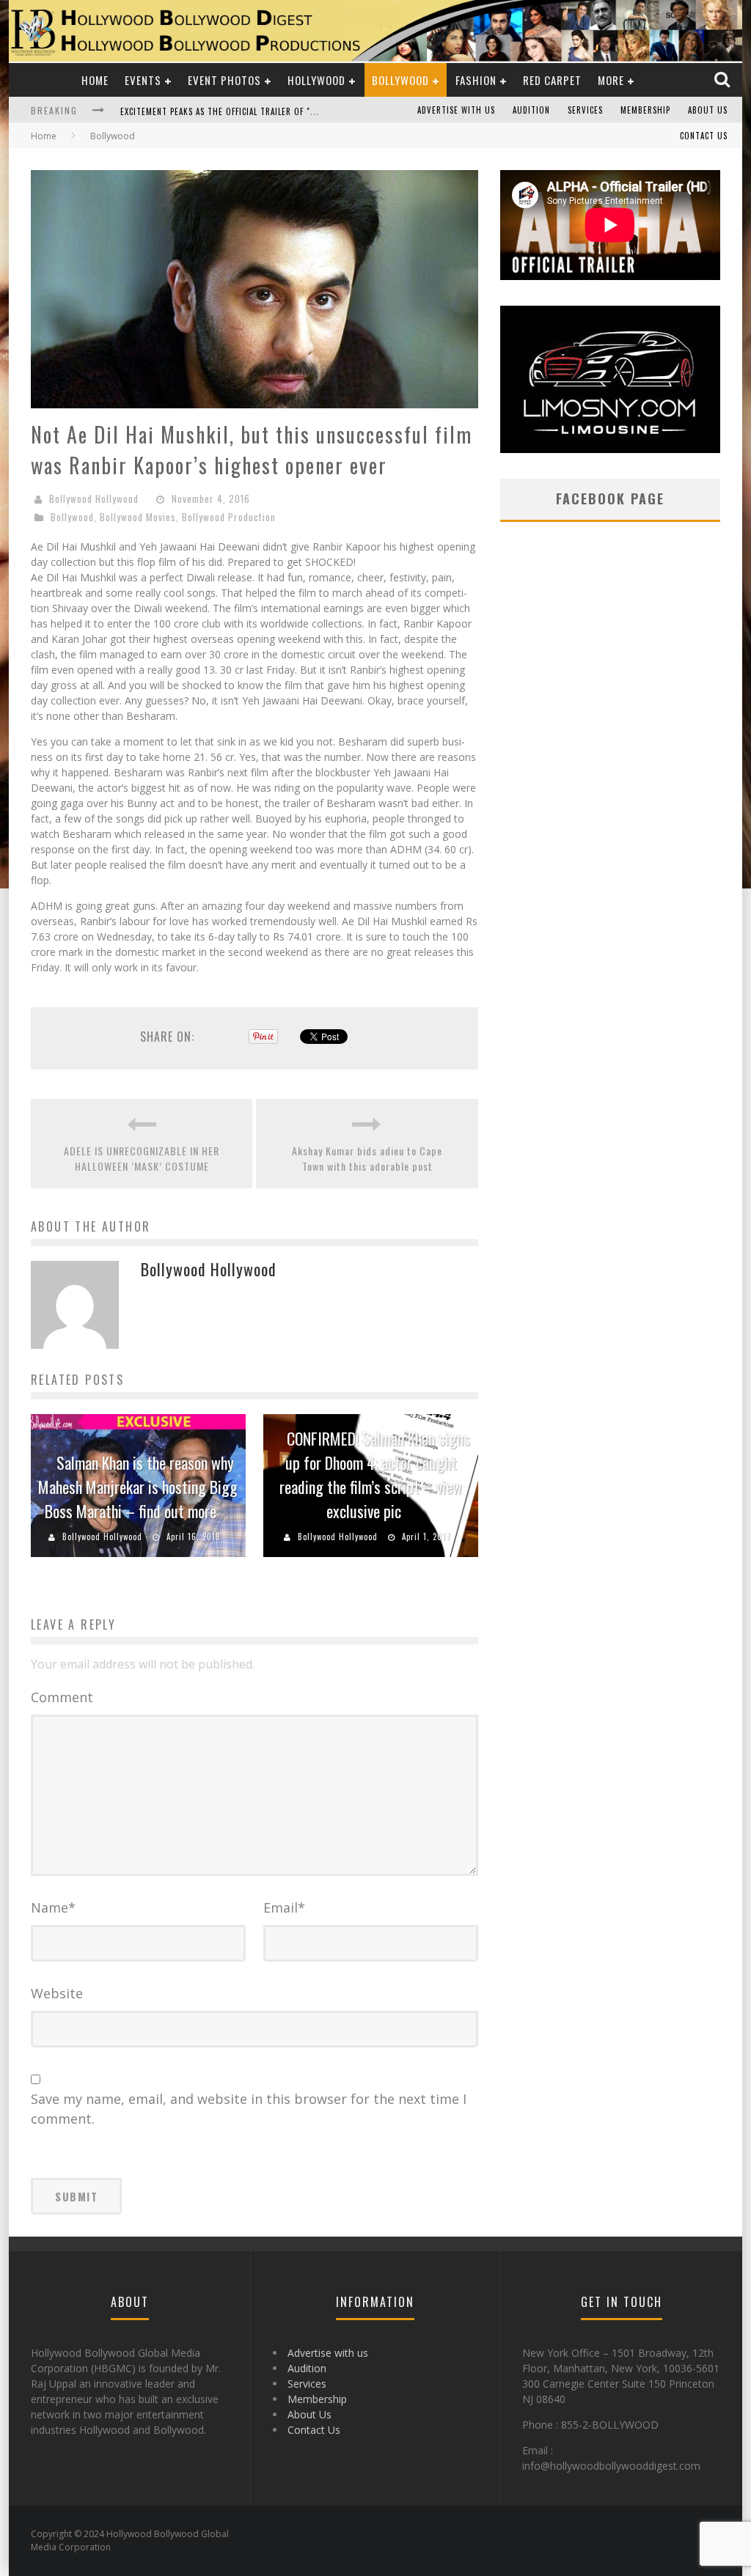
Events (143, 80)
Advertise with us (456, 110)
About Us (708, 110)
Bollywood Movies (138, 517)
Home (95, 80)
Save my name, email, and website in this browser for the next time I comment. (249, 2109)
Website (57, 1993)
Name (53, 1907)
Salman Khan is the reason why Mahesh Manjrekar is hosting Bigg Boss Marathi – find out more (138, 1487)
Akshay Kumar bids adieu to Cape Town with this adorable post (367, 1158)
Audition (531, 110)
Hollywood (316, 80)
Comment (62, 1697)
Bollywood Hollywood (94, 498)
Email (284, 1907)
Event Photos (224, 80)
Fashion (476, 80)
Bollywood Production (229, 517)
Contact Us (704, 136)
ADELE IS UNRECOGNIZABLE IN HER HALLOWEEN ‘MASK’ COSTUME (142, 1158)
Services (585, 110)
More (611, 80)
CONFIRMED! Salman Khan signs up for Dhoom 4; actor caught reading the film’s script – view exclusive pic (375, 1475)
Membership (645, 110)
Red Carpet (552, 80)
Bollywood (400, 80)
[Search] (723, 80)
